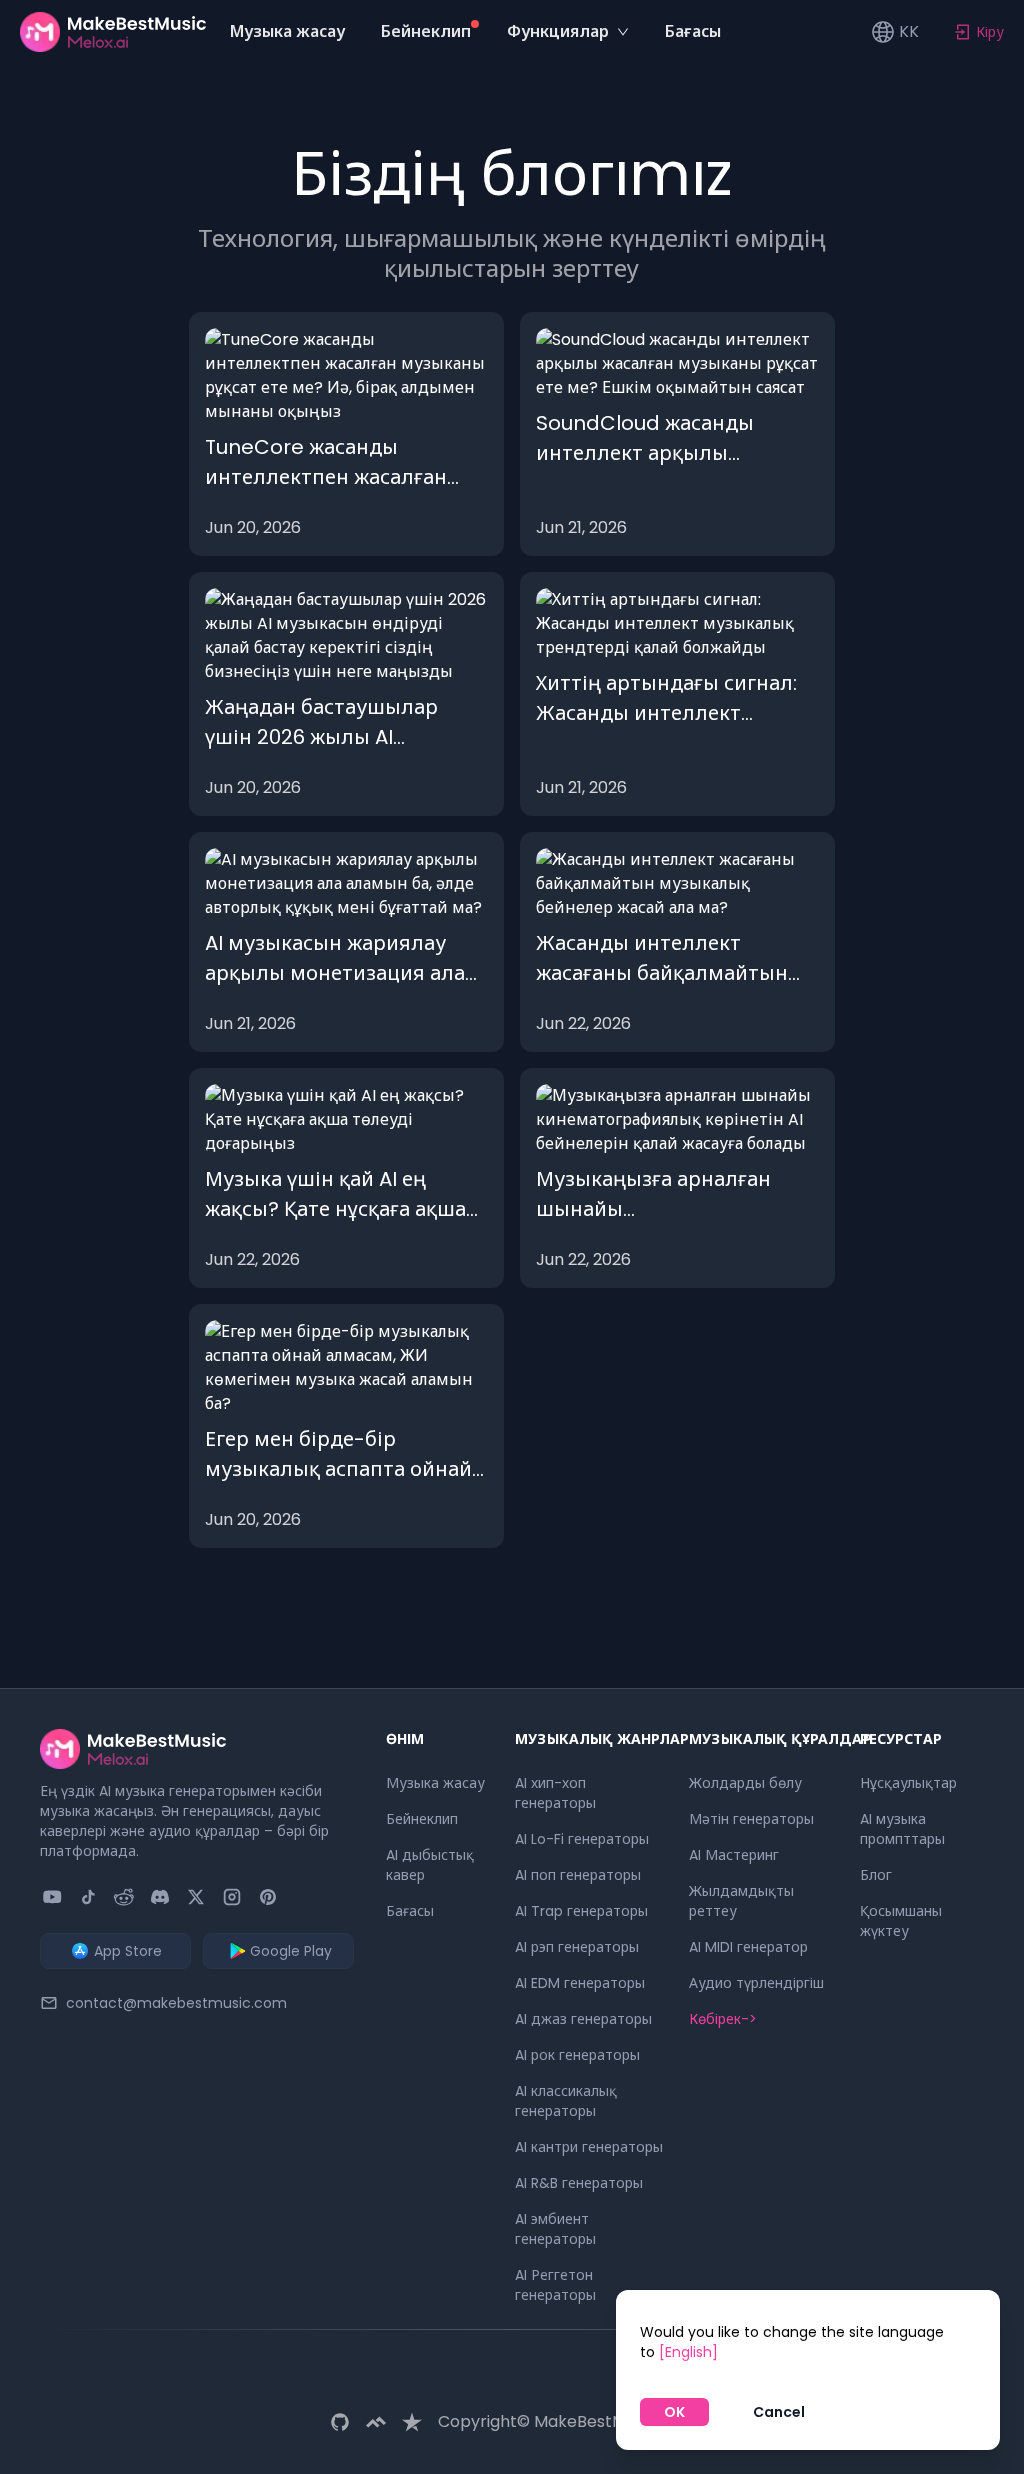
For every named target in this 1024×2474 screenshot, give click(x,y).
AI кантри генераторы (589, 2147)
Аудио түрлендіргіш (756, 1983)
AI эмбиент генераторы (555, 2229)
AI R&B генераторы (579, 2183)
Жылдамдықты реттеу (741, 1901)
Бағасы (410, 1911)
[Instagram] (232, 1897)
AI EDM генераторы (580, 1983)
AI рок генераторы (577, 2055)
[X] (196, 1897)
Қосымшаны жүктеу (901, 1921)
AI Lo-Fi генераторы (582, 1839)
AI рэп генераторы (577, 1947)
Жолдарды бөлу (745, 1783)
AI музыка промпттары (902, 1829)
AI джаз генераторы (583, 2019)
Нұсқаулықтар (908, 1783)
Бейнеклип (422, 1819)
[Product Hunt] (268, 1897)
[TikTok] (88, 1897)
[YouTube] (52, 1897)
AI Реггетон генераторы (555, 2285)
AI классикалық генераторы (566, 2101)
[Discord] (160, 1897)
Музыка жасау (435, 1783)
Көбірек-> (723, 2019)
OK (674, 2412)
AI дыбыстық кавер (430, 1865)
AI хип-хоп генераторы (555, 1793)
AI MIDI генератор (748, 1947)
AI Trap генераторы (581, 1911)
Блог (876, 1875)
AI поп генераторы (578, 1875)
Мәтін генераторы (751, 1819)
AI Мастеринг (734, 1855)
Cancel (779, 2412)
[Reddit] (124, 1897)
